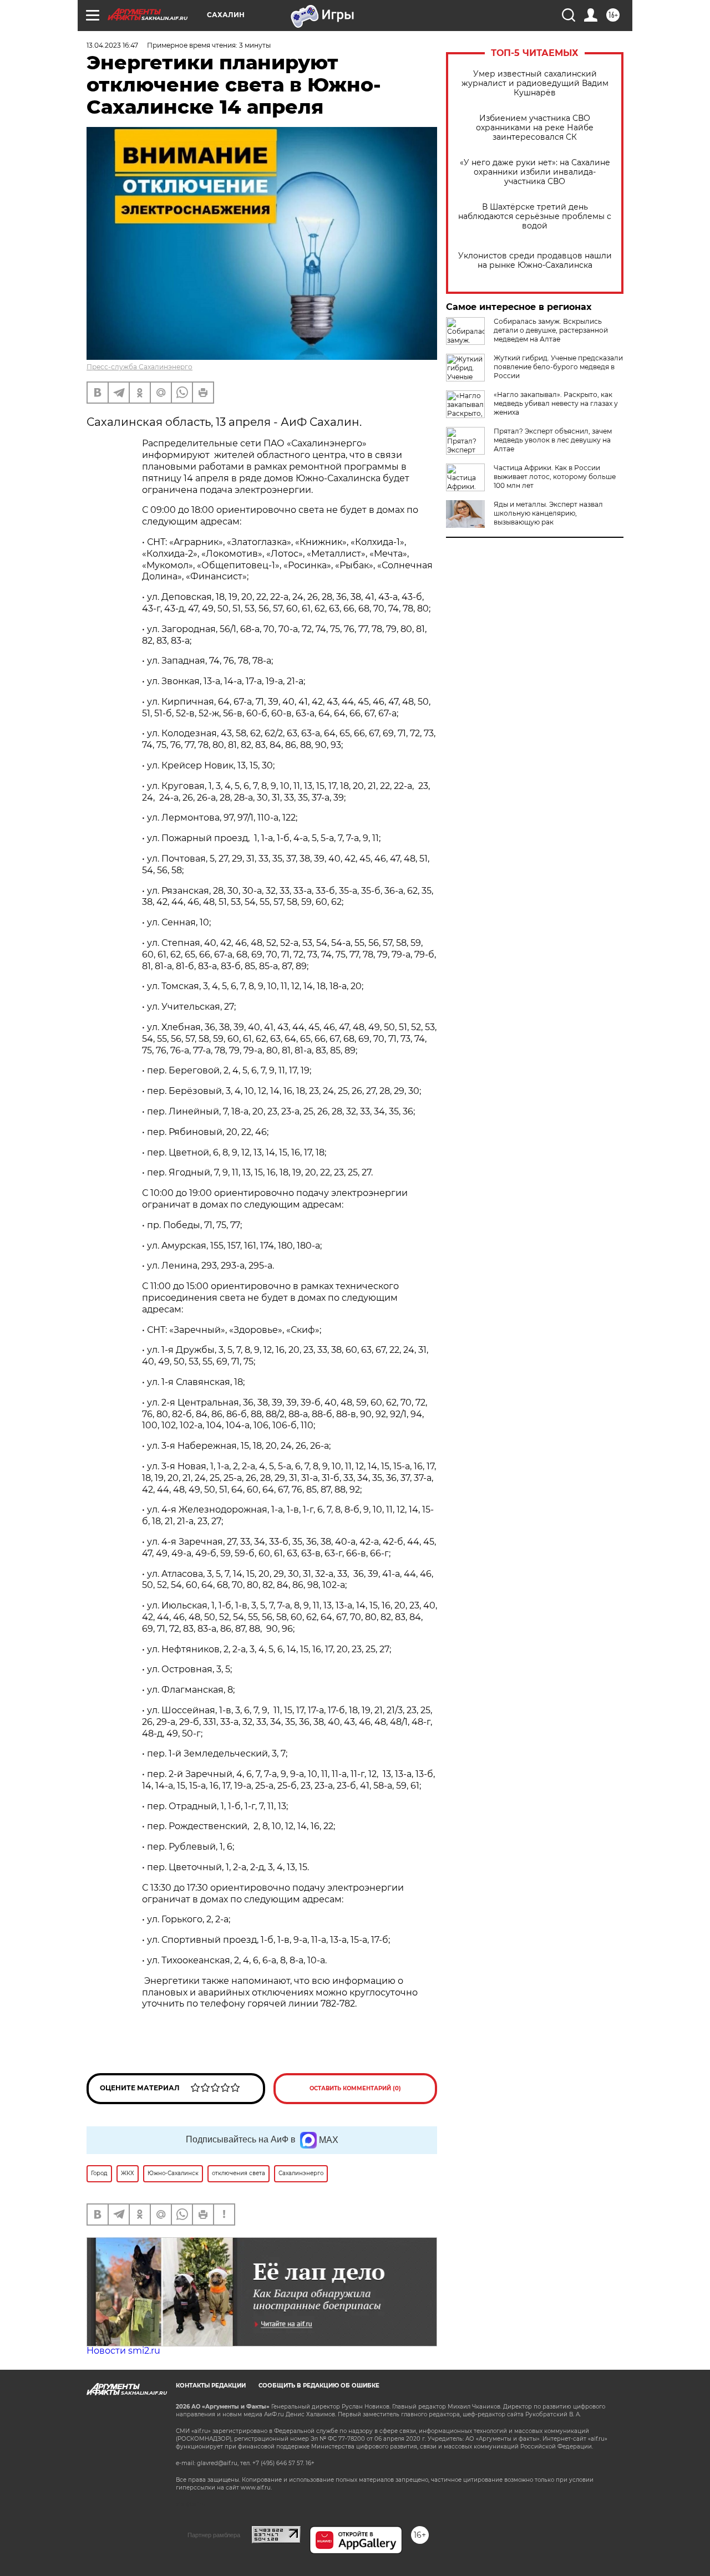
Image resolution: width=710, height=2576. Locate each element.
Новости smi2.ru (123, 2351)
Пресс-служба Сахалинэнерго (140, 367)
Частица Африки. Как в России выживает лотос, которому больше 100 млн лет (555, 477)
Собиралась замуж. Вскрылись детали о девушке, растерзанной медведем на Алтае (551, 330)
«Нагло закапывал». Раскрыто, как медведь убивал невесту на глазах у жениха (556, 403)
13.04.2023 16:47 (112, 45)
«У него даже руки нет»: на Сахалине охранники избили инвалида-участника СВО (535, 172)
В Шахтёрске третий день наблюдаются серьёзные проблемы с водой (535, 217)
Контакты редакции (211, 2386)
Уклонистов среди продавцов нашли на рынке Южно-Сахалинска (535, 261)
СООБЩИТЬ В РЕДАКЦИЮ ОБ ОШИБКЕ (319, 2386)
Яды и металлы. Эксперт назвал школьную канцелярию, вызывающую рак (548, 513)
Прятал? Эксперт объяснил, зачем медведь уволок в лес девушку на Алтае (553, 440)
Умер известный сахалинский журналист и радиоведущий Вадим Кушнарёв (535, 83)
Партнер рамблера (214, 2535)
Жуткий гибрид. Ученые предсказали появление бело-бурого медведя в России (558, 367)
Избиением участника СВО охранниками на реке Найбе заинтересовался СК (535, 128)
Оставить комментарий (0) (355, 2088)
